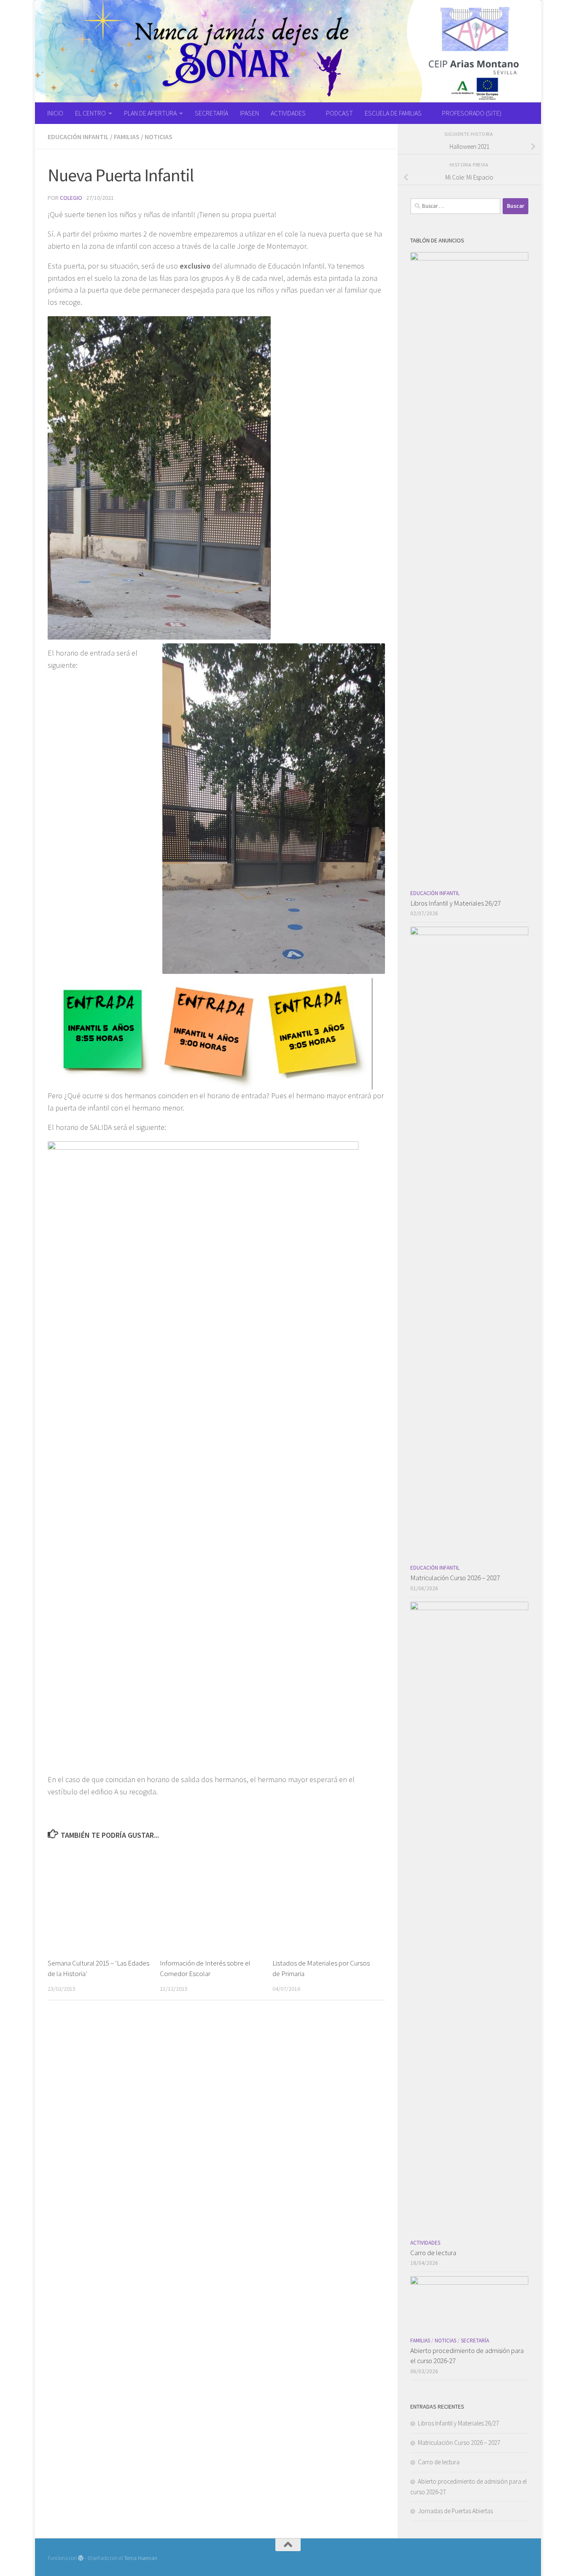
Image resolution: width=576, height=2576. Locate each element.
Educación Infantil (78, 137)
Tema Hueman (141, 2558)
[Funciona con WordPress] (81, 2558)
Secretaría (475, 2341)
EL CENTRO (90, 113)
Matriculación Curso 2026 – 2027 (455, 1578)
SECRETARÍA (211, 113)
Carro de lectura (433, 2253)
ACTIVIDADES (288, 113)
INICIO (55, 113)
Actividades (425, 2243)
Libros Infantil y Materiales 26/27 (456, 903)
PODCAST (339, 113)
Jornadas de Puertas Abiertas (455, 2511)
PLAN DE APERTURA (150, 113)
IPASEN (249, 113)
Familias (127, 137)
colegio (71, 198)
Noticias (159, 137)
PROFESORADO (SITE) (472, 113)
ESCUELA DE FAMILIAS (393, 113)
